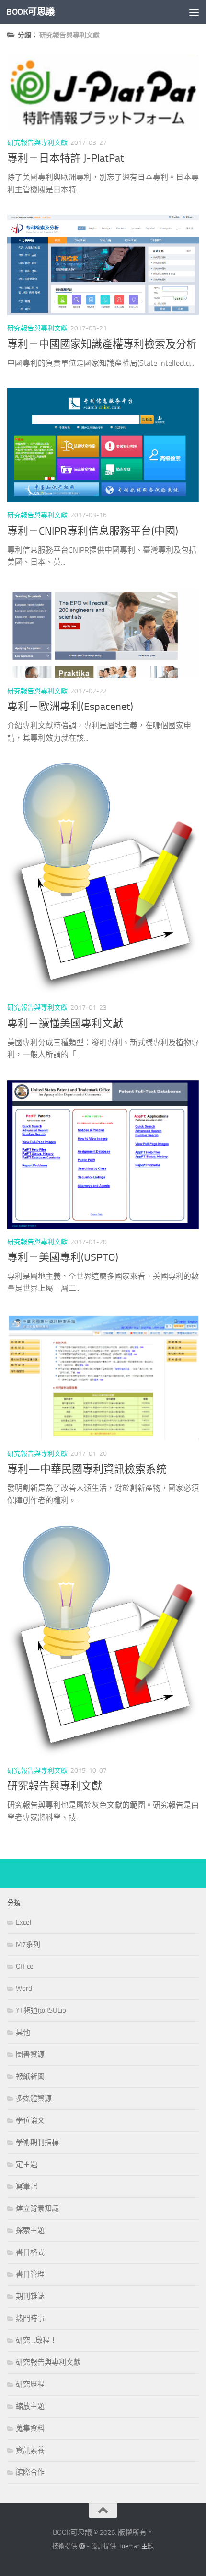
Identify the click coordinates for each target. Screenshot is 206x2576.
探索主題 (30, 2230)
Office (25, 1966)
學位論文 (30, 2120)
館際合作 (30, 2472)
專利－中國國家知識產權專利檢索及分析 (102, 344)
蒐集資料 (30, 2428)
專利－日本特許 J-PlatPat (66, 158)
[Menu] (194, 12)
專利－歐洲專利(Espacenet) (70, 707)
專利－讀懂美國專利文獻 (65, 1024)
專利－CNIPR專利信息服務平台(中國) (93, 531)
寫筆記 (27, 2186)
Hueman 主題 (136, 2546)
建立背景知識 (37, 2208)
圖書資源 (30, 2054)
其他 (23, 2032)
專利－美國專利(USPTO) (63, 1257)
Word (24, 1988)
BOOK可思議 (30, 12)
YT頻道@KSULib (41, 2010)
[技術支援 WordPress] (82, 2546)
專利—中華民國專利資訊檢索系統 (87, 1469)
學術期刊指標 (37, 2142)
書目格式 (30, 2252)
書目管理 (30, 2274)
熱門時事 (30, 2318)
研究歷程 (30, 2384)
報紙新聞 (30, 2076)
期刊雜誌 (30, 2296)
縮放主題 (30, 2406)
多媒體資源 (34, 2098)
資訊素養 (30, 2450)
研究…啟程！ (36, 2340)
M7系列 (28, 1944)
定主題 (27, 2164)
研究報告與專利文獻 (37, 143)
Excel (23, 1922)
